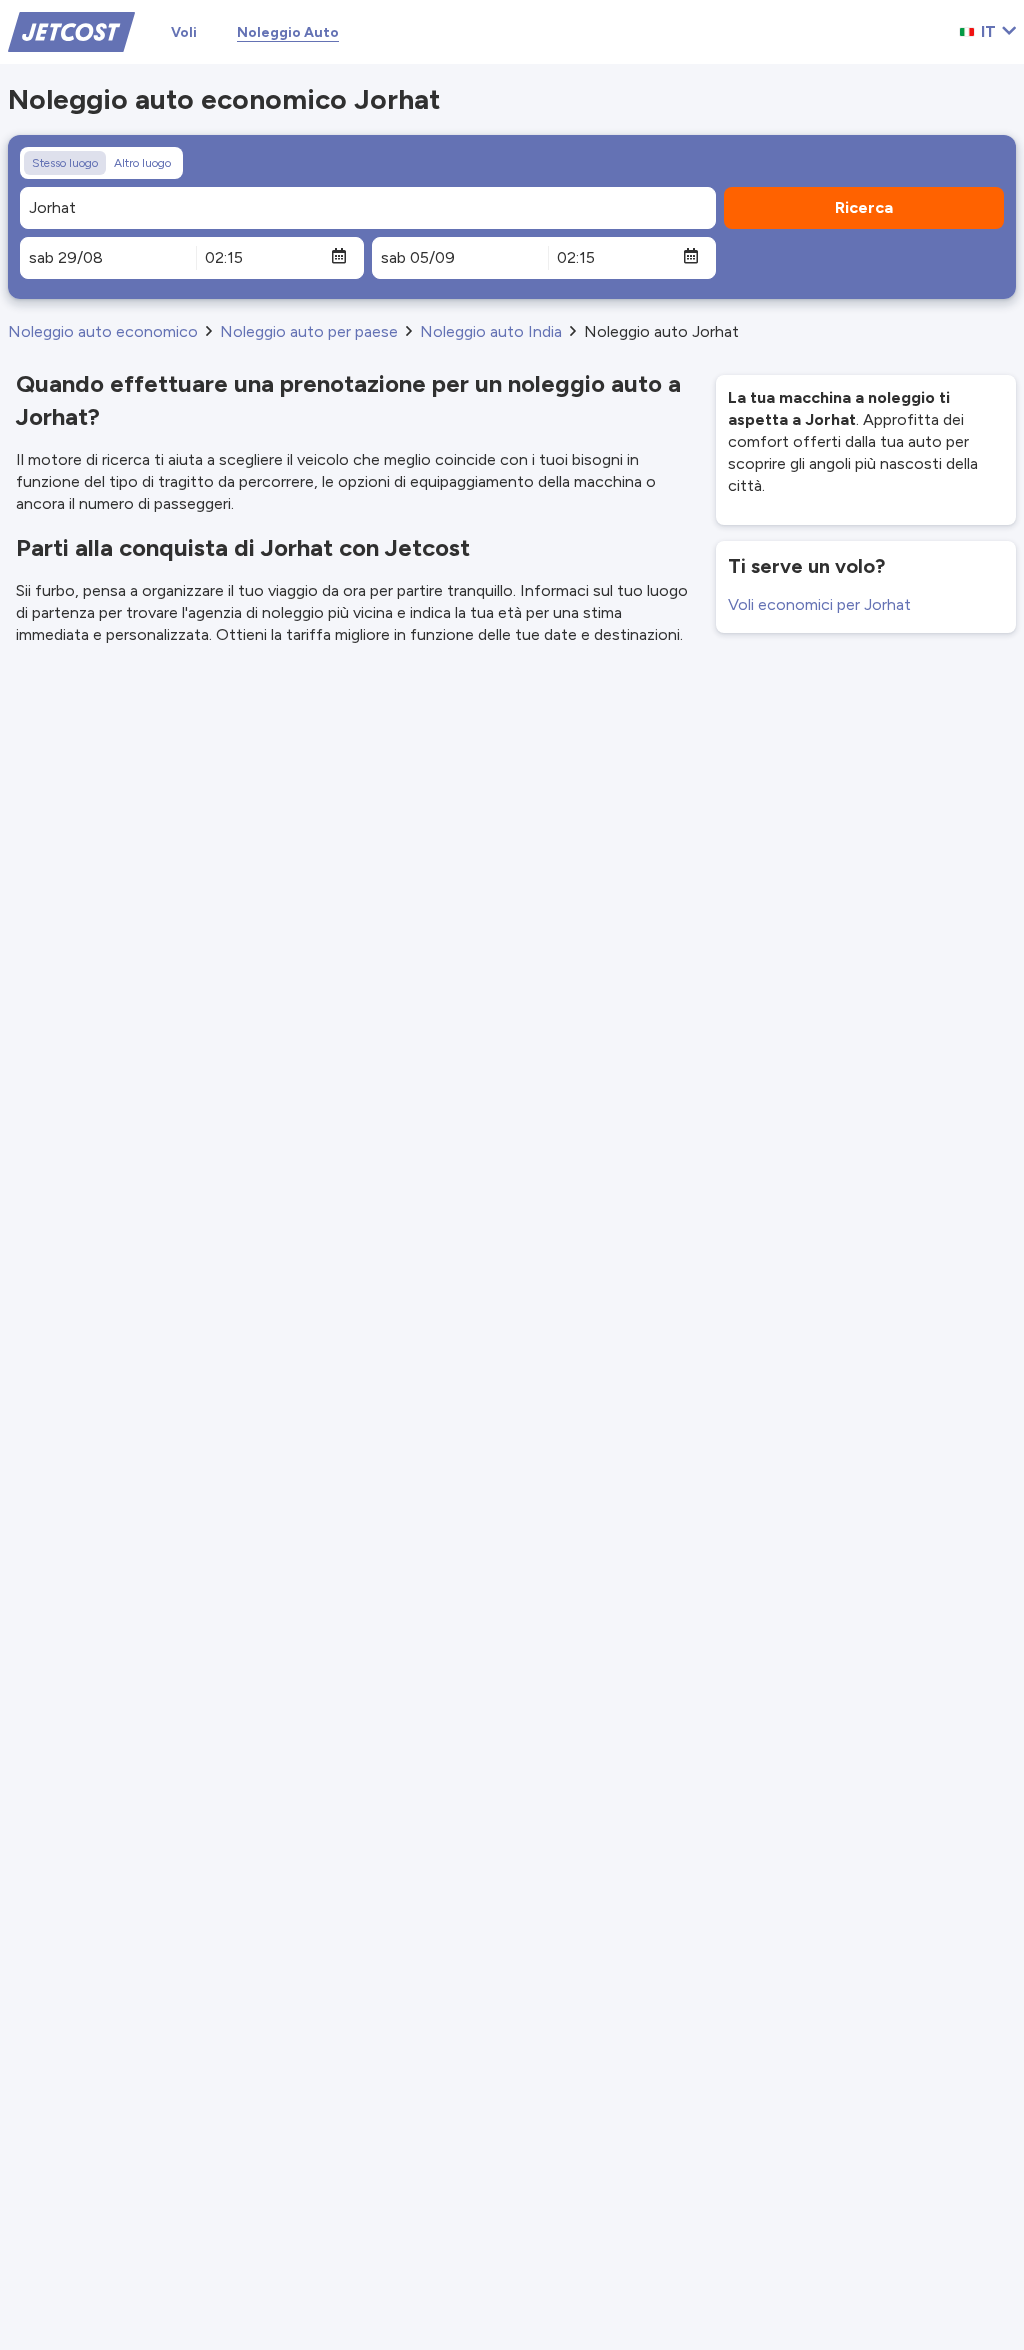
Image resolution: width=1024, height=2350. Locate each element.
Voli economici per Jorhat (819, 604)
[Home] (71, 30)
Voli (184, 32)
